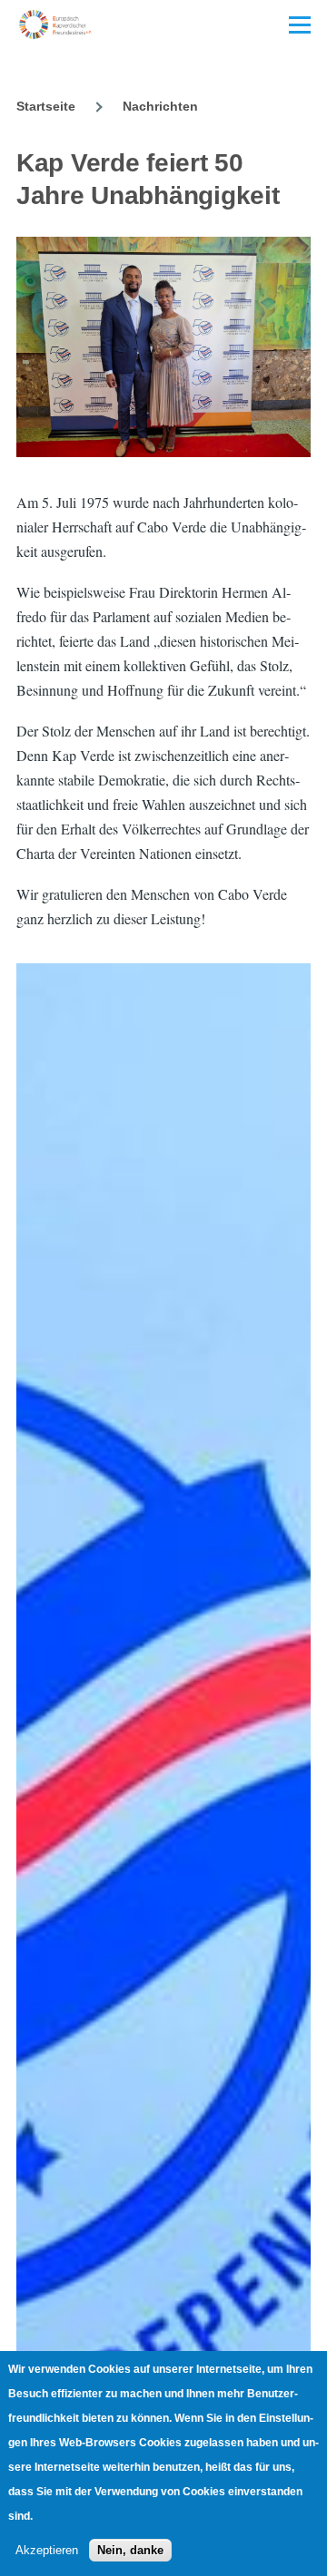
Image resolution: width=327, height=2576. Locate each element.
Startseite (46, 106)
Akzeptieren (47, 2550)
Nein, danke (130, 2550)
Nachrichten (160, 106)
